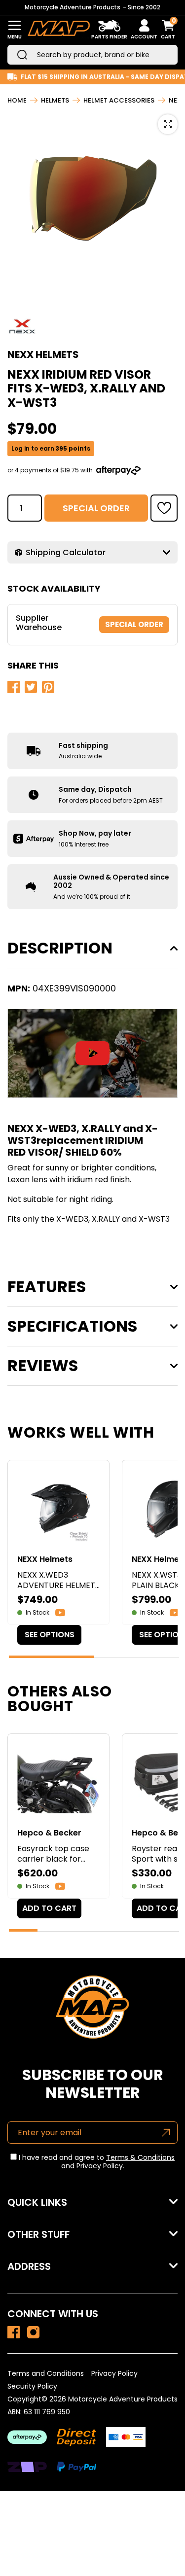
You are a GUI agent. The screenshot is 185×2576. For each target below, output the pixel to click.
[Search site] (22, 55)
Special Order (96, 508)
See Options (50, 1635)
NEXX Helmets (43, 354)
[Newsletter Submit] (166, 2133)
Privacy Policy (100, 2166)
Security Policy (32, 2386)
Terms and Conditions (46, 2373)
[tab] (52, 1657)
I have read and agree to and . (96, 2162)
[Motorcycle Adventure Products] (59, 30)
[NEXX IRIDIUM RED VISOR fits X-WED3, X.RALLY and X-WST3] (14, 2332)
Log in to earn (51, 449)
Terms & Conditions (140, 2157)
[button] (164, 508)
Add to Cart (49, 1908)
